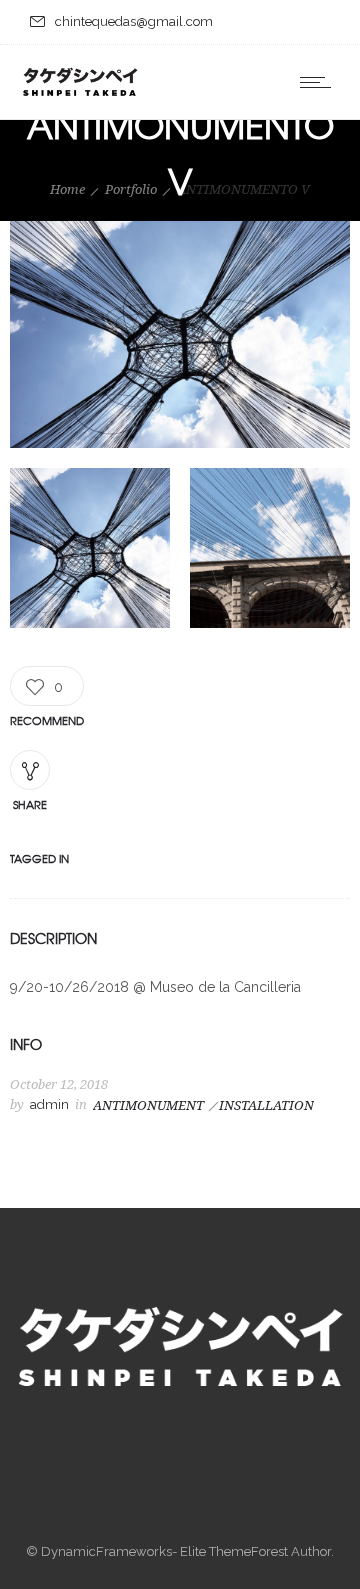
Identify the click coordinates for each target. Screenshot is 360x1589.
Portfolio (131, 189)
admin (49, 1104)
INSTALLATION (266, 1105)
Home (67, 189)
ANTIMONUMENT (148, 1105)
